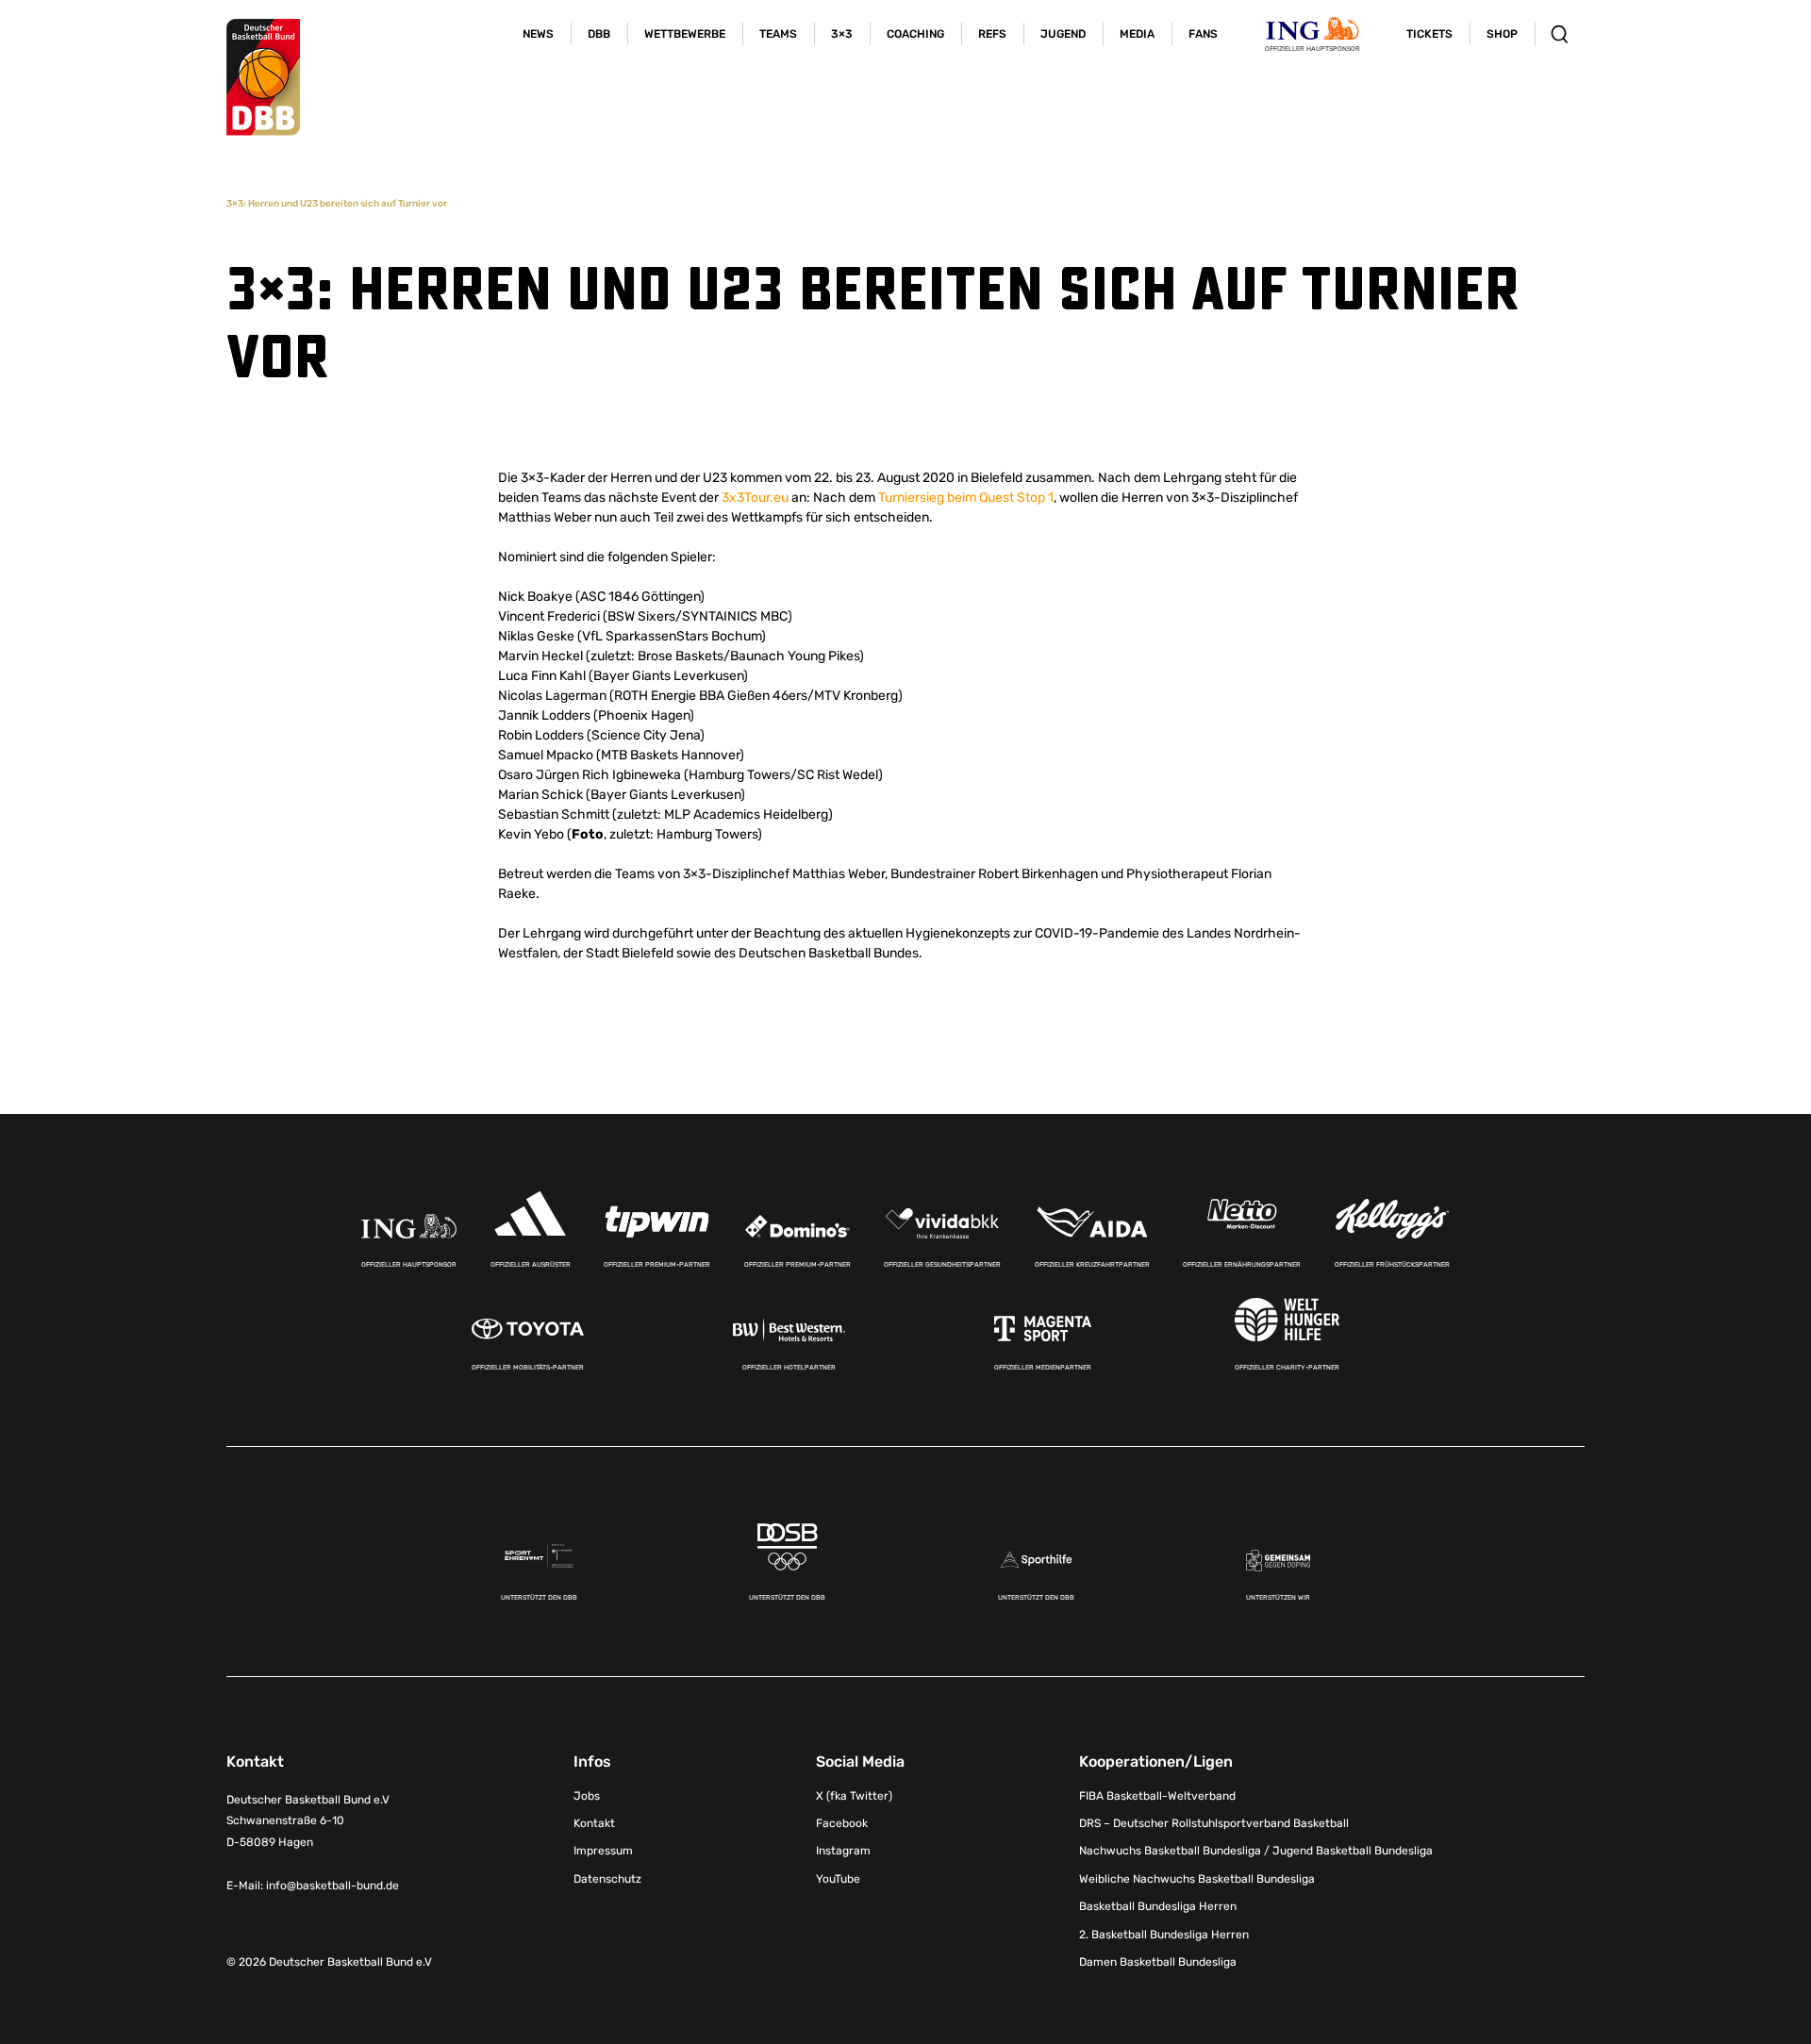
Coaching (915, 34)
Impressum (603, 1851)
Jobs (587, 1796)
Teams (778, 34)
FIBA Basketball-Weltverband (1157, 1796)
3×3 (842, 34)
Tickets (1429, 34)
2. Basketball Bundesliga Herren (1164, 1935)
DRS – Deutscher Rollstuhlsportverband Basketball (1214, 1823)
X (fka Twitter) (854, 1796)
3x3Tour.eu (755, 498)
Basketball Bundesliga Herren (1158, 1906)
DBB (599, 34)
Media (1137, 34)
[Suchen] (1560, 34)
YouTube (838, 1879)
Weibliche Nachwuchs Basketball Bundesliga (1197, 1879)
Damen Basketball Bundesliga (1158, 1962)
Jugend (1063, 34)
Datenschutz (607, 1879)
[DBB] (263, 77)
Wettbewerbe (685, 34)
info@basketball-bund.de (332, 1886)
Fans (1203, 34)
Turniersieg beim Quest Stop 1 (966, 498)
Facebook (842, 1823)
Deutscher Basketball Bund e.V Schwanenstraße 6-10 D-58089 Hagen (308, 1821)
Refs (992, 34)
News (538, 34)
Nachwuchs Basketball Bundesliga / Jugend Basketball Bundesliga (1256, 1851)
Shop (1502, 34)
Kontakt (594, 1823)
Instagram (843, 1851)
